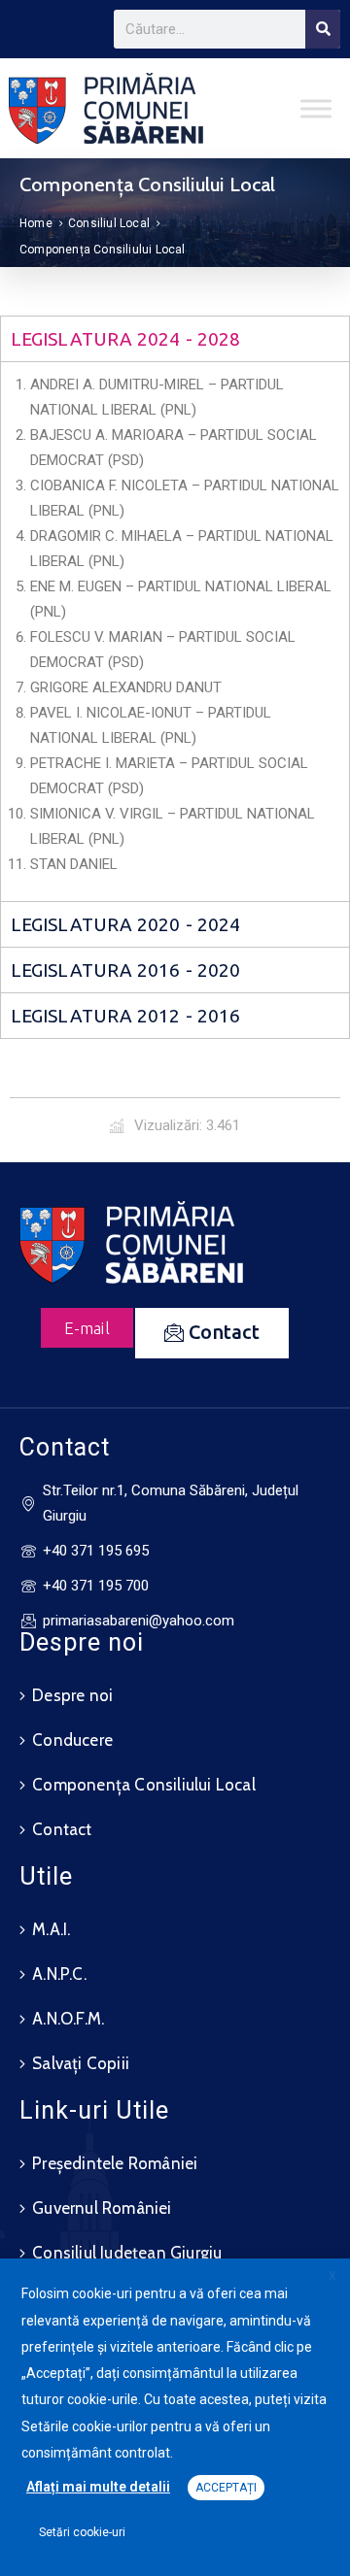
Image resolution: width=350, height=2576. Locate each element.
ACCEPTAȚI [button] (226, 2488)
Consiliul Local (109, 223)
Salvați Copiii (81, 2063)
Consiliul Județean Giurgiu (127, 2253)
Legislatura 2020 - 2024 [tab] (125, 924)
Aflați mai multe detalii (98, 2487)
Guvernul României (102, 2208)
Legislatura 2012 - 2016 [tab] (125, 1016)
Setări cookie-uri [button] (82, 2532)
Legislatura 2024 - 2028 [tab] (125, 339)
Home (36, 223)
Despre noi (72, 1695)
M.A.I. (51, 1929)
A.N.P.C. (59, 1974)
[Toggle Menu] (316, 108)
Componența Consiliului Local (144, 1785)
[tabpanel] (175, 631)
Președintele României (115, 2163)
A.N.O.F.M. (68, 2019)
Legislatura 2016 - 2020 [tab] (125, 970)
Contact (62, 1829)
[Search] (323, 29)
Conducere (72, 1740)
